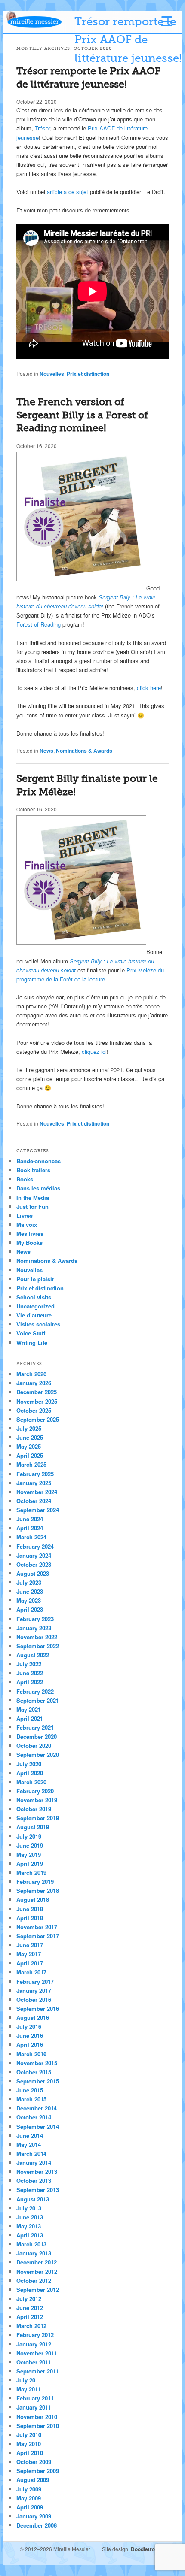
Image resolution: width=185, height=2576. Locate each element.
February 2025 (35, 1474)
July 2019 (29, 1836)
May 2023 (29, 1600)
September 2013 (38, 2190)
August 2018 (33, 1899)
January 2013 (34, 2253)
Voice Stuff (31, 1333)
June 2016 (30, 2036)
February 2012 (35, 2335)
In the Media (33, 1197)
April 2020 (30, 1773)
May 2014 (29, 2145)
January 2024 (34, 1555)
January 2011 (34, 2407)
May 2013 (29, 2226)
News (46, 751)
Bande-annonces (39, 1161)
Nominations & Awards (84, 751)
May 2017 (29, 1954)
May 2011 (29, 2389)
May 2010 (29, 2444)
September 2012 (38, 2290)
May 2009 (29, 2498)
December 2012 (37, 2262)
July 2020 (29, 1764)
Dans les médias (38, 1188)
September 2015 (38, 2081)
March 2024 (31, 1537)
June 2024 (30, 1519)
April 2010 (30, 2453)
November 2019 (37, 1800)
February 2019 (35, 1881)
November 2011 (37, 2353)
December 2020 (37, 1736)
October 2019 (34, 1809)
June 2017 (30, 1945)
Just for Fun (32, 1206)
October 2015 (34, 2072)
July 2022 (29, 1664)
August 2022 (33, 1655)
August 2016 (33, 2018)
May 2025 (29, 1446)
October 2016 (34, 1999)
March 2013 (31, 2244)
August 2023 (33, 1573)
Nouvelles (52, 374)
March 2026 (31, 1374)
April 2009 (30, 2507)
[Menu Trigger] (167, 21)
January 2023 (34, 1628)
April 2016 (30, 2045)
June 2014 (30, 2136)
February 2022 (35, 1691)
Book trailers (33, 1170)
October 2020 (34, 1745)
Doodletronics (148, 2549)
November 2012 (37, 2272)
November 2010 (37, 2417)
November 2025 (37, 1401)
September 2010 (38, 2426)
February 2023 (35, 1619)
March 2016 (31, 2054)
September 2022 (38, 1646)
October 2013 (34, 2181)
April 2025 (30, 1455)
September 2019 (38, 1818)
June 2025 (30, 1437)
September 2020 (38, 1754)
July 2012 (29, 2299)
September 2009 (38, 2471)
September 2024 (38, 1510)
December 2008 (37, 2525)
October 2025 (34, 1410)
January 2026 (34, 1383)
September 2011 (38, 2371)
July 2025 (29, 1428)
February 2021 (35, 1727)
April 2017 (30, 1963)
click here (149, 688)
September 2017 (38, 1936)
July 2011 (29, 2380)
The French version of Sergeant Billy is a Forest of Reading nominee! (82, 415)
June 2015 (30, 2090)
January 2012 (34, 2344)
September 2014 (38, 2126)
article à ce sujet (68, 192)
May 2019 (29, 1854)
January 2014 (34, 2163)
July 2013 (29, 2208)
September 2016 (38, 2008)
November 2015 (37, 2063)
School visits (34, 1297)
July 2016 (29, 2027)
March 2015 (31, 2099)
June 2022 (30, 1673)
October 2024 (34, 1501)
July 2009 (29, 2489)
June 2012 (30, 2308)
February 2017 (35, 1981)
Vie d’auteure (34, 1315)
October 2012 (34, 2281)
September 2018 (38, 1890)
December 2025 (37, 1392)
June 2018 (30, 1909)
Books (25, 1179)
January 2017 (34, 1990)
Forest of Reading (39, 624)
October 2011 (34, 2362)
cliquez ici (94, 1052)
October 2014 (34, 2117)
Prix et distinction (88, 374)
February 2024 (35, 1546)
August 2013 (33, 2199)
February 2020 (35, 1791)
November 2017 (37, 1927)
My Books (29, 1243)
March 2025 (31, 1464)
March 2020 (31, 1782)
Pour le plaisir (35, 1279)
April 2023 (30, 1609)
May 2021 (29, 1709)
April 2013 (30, 2235)
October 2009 (34, 2462)
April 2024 (30, 1528)
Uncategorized (35, 1306)
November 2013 (37, 2172)
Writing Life (32, 1342)
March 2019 (31, 1872)
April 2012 (30, 2317)
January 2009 (34, 2516)
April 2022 (30, 1682)
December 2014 (37, 2108)
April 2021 (30, 1718)
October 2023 (34, 1564)
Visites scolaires (38, 1324)
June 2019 (30, 1845)
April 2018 (30, 1918)
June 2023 (30, 1591)
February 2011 (35, 2398)
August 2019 (33, 1827)
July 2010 (29, 2435)
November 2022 (37, 1637)
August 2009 (33, 2480)
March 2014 (31, 2154)
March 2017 (31, 1972)
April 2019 (30, 1863)
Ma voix (27, 1224)
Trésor (42, 128)
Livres (25, 1215)
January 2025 (34, 1483)
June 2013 (30, 2217)
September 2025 (38, 1419)
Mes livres (30, 1234)
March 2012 (31, 2326)
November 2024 (37, 1492)
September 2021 (38, 1700)
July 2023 (29, 1582)
